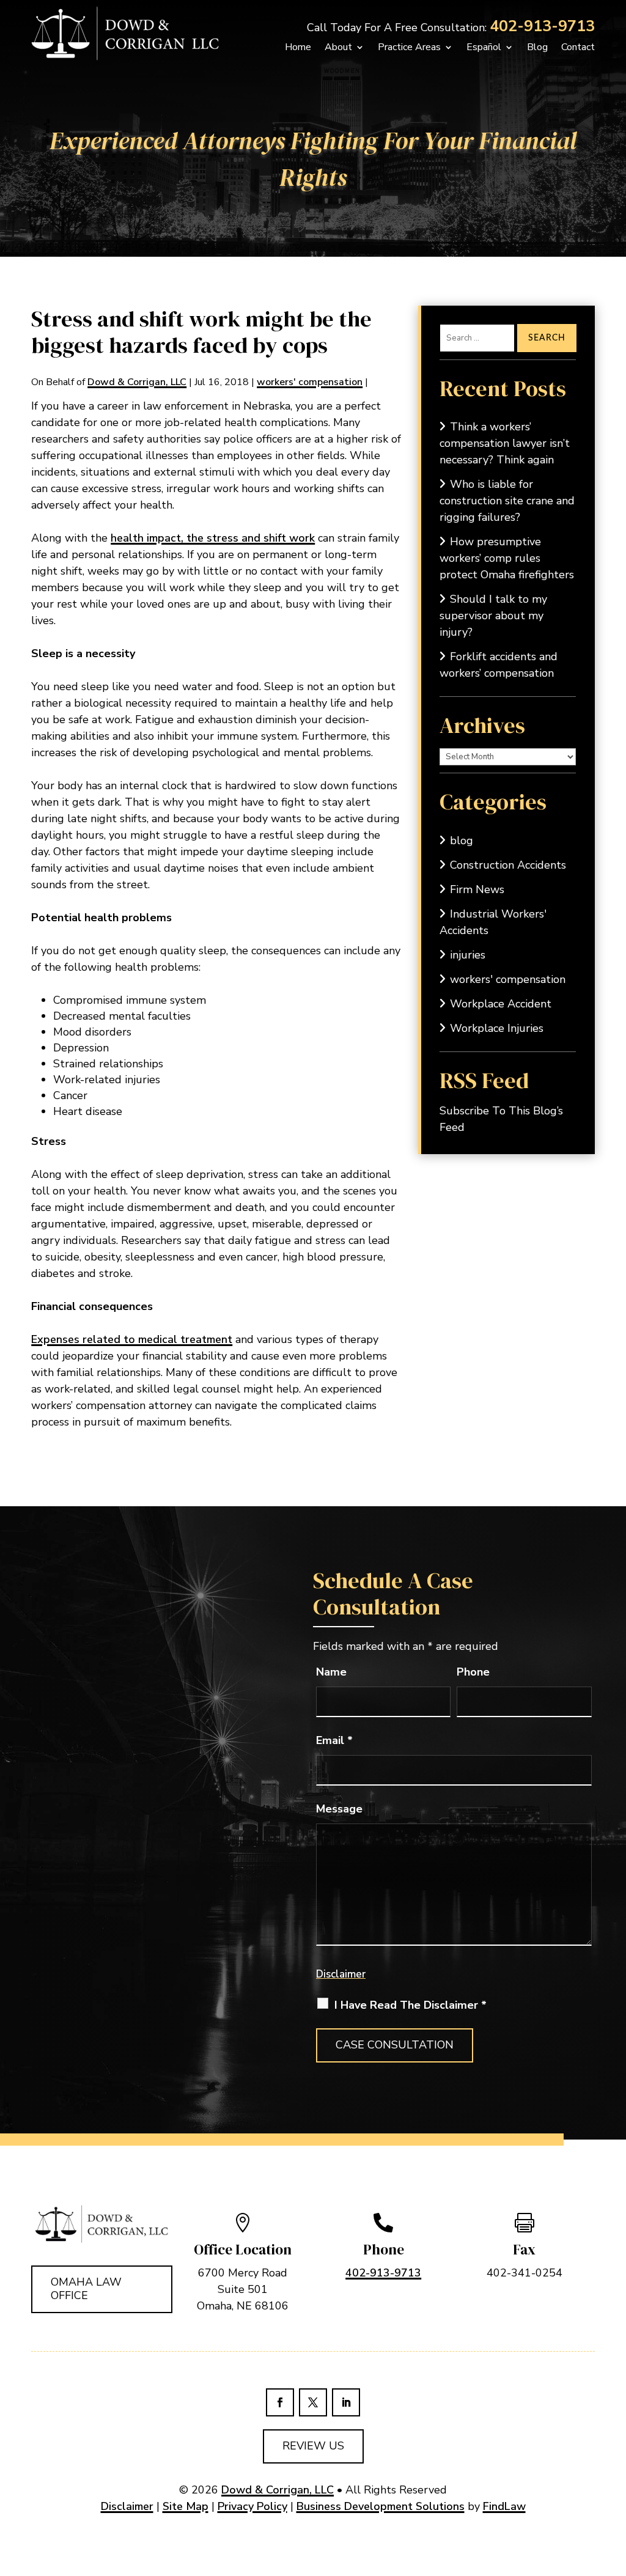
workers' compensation (310, 382)
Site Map (186, 2506)
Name (331, 1672)
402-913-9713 (542, 26)
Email (334, 1740)
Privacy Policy (252, 2506)
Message (339, 1809)
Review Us (313, 2446)
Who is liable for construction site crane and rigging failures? (507, 501)
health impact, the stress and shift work (213, 538)
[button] (600, 2550)
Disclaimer (341, 1974)
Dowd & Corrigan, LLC (137, 382)
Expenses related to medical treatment (132, 1339)
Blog (537, 47)
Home (298, 47)
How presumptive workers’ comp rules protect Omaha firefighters (507, 558)
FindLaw (504, 2506)
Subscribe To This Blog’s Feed (501, 1119)
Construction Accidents (508, 865)
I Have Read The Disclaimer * (411, 2005)
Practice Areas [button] (409, 47)
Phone (473, 1672)
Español (484, 47)
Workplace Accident (501, 1004)
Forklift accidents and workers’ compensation (499, 665)
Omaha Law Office (86, 2289)
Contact (578, 47)
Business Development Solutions (381, 2506)
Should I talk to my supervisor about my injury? (493, 616)
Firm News (477, 889)
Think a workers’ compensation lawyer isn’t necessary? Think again (505, 443)
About (338, 47)
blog (462, 841)
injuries (468, 955)
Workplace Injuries (497, 1028)
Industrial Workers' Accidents (493, 922)
